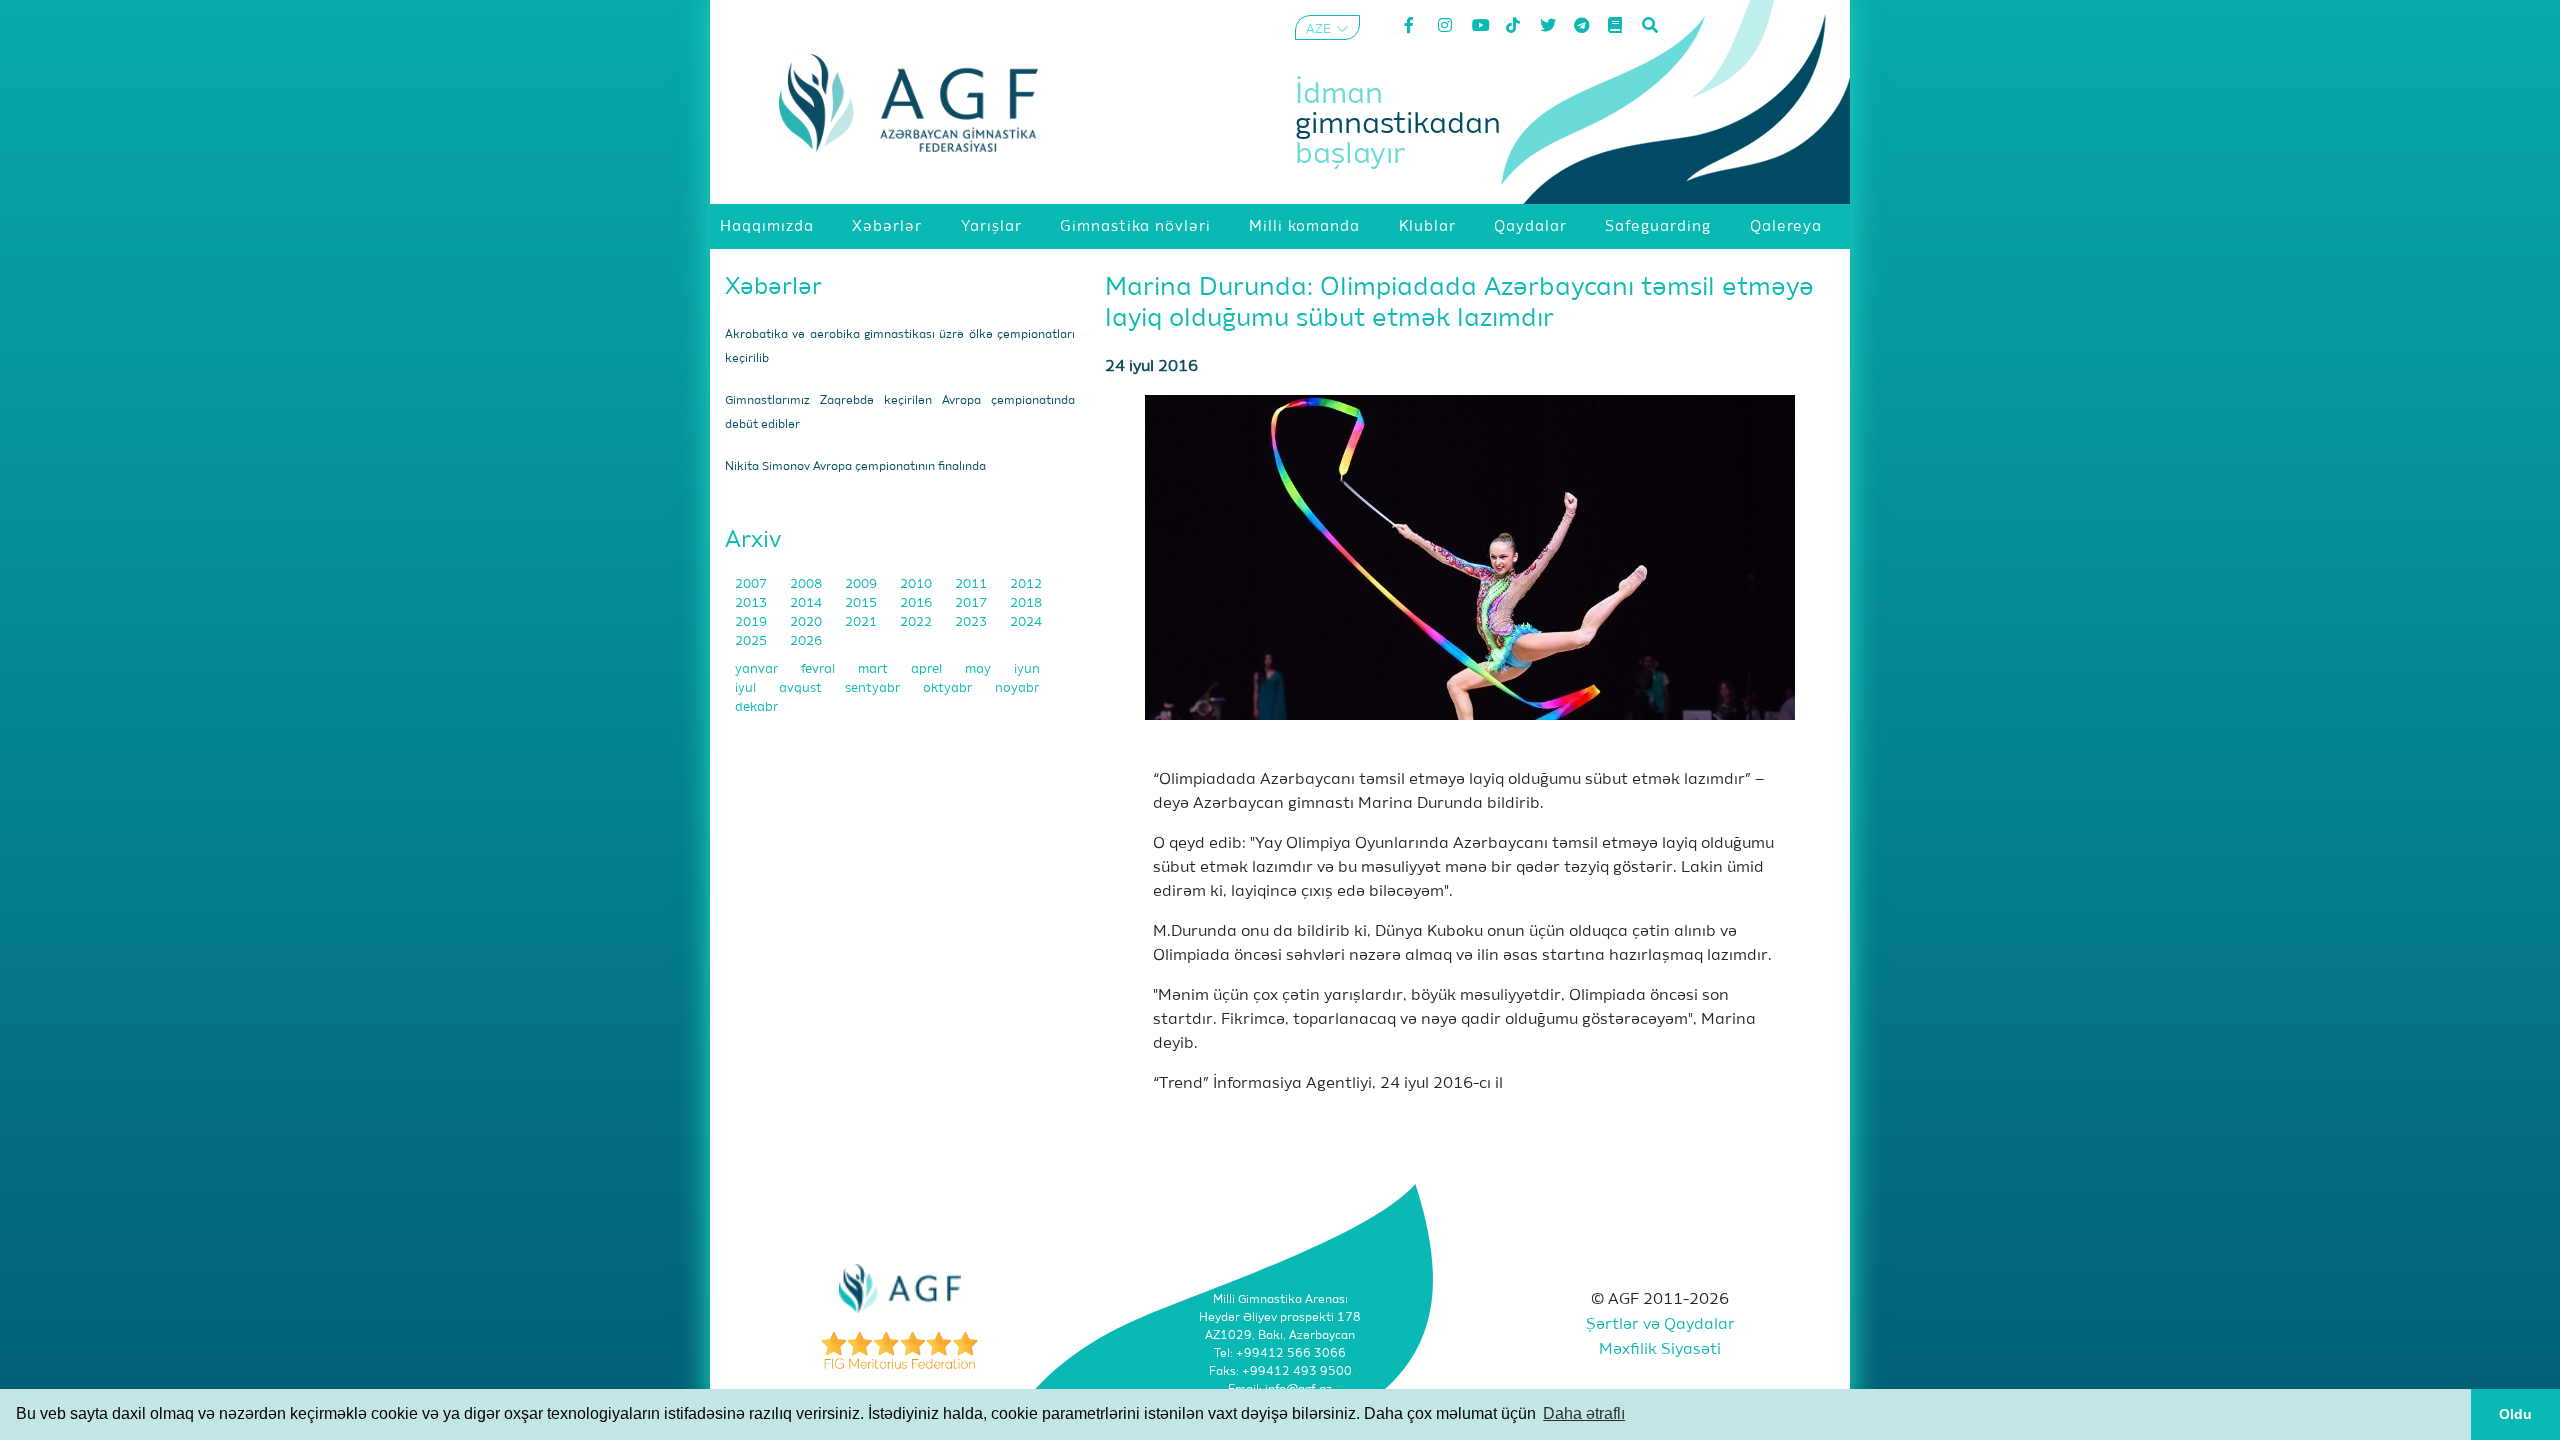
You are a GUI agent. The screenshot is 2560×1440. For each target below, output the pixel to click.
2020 (807, 622)
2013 (752, 603)
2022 (917, 622)
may (979, 669)
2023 (972, 622)
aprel (928, 669)
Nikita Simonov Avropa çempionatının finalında (855, 467)
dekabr (756, 707)
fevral (819, 669)
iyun (1027, 669)
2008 (807, 584)
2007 (752, 584)
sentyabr (874, 688)
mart (874, 669)
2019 (752, 622)
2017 (972, 603)
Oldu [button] (2515, 1414)
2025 (752, 641)
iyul (747, 688)
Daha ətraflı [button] (1584, 1413)
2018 (1026, 603)
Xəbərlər (773, 287)
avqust (802, 688)
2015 (862, 603)
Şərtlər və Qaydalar (1660, 1325)
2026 (806, 641)
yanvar (758, 669)
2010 (917, 584)
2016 (917, 603)
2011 (972, 584)
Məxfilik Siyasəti (1660, 1350)
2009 (862, 584)
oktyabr (949, 688)
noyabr (1017, 688)
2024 (1026, 622)
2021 (862, 622)
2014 (807, 603)
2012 (1026, 584)
